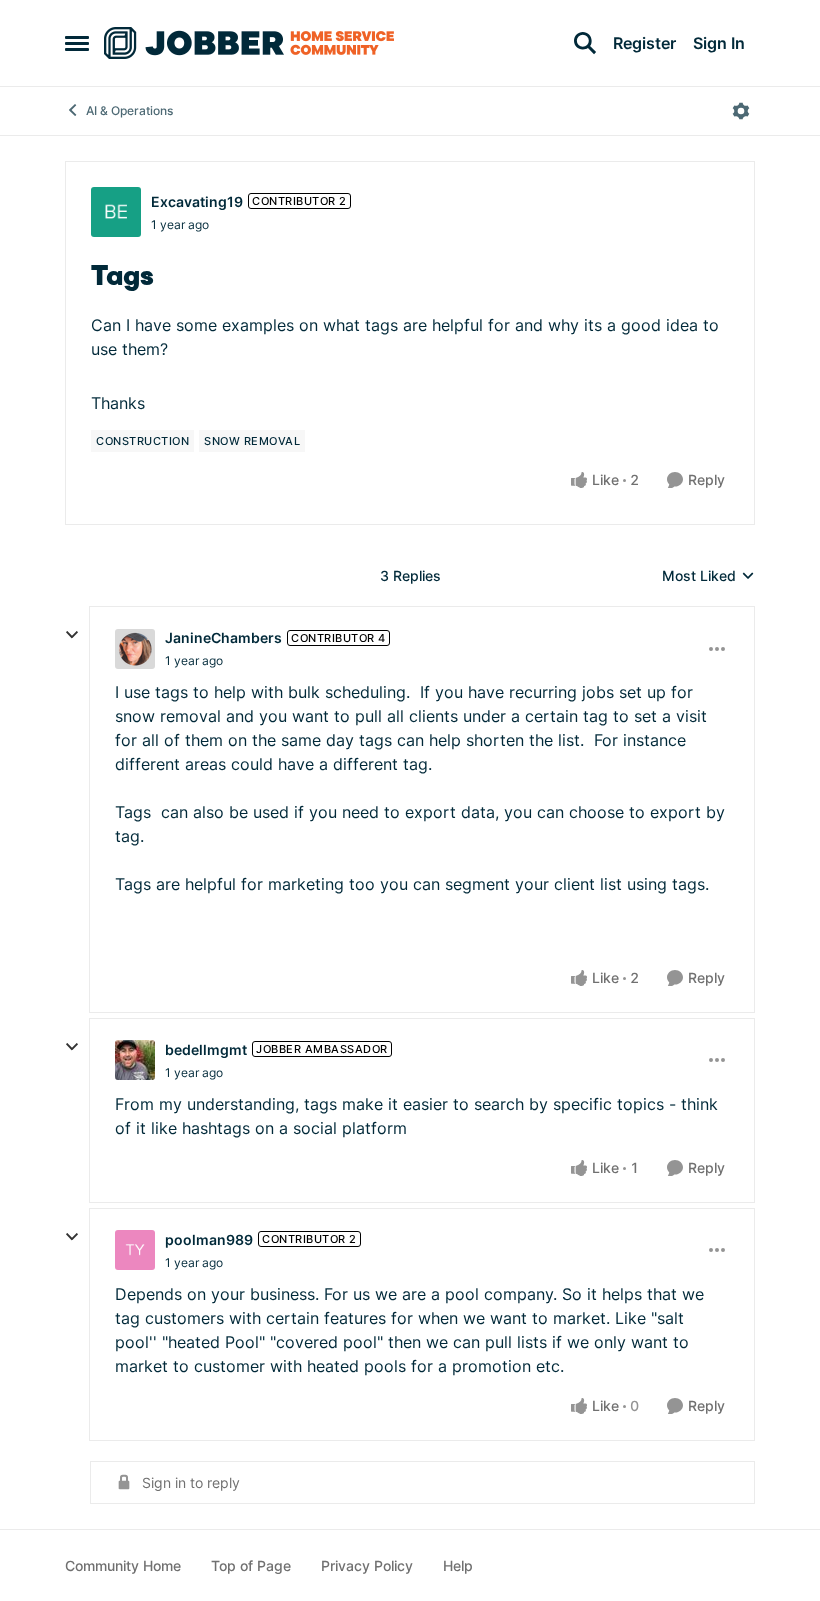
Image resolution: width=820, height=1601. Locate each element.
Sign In (719, 43)
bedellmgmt (206, 1049)
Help (458, 1565)
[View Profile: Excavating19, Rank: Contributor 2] (116, 212)
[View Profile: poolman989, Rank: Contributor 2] (135, 1250)
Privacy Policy (367, 1565)
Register (644, 43)
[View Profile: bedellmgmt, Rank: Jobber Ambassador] (135, 1060)
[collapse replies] (72, 635)
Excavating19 (197, 201)
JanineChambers (223, 637)
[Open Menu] (741, 111)
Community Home (123, 1565)
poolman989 (209, 1239)
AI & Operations (129, 110)
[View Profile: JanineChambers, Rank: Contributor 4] (135, 649)
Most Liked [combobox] (708, 576)
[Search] (585, 43)
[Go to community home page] (249, 43)
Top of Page (251, 1565)
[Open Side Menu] (77, 43)
